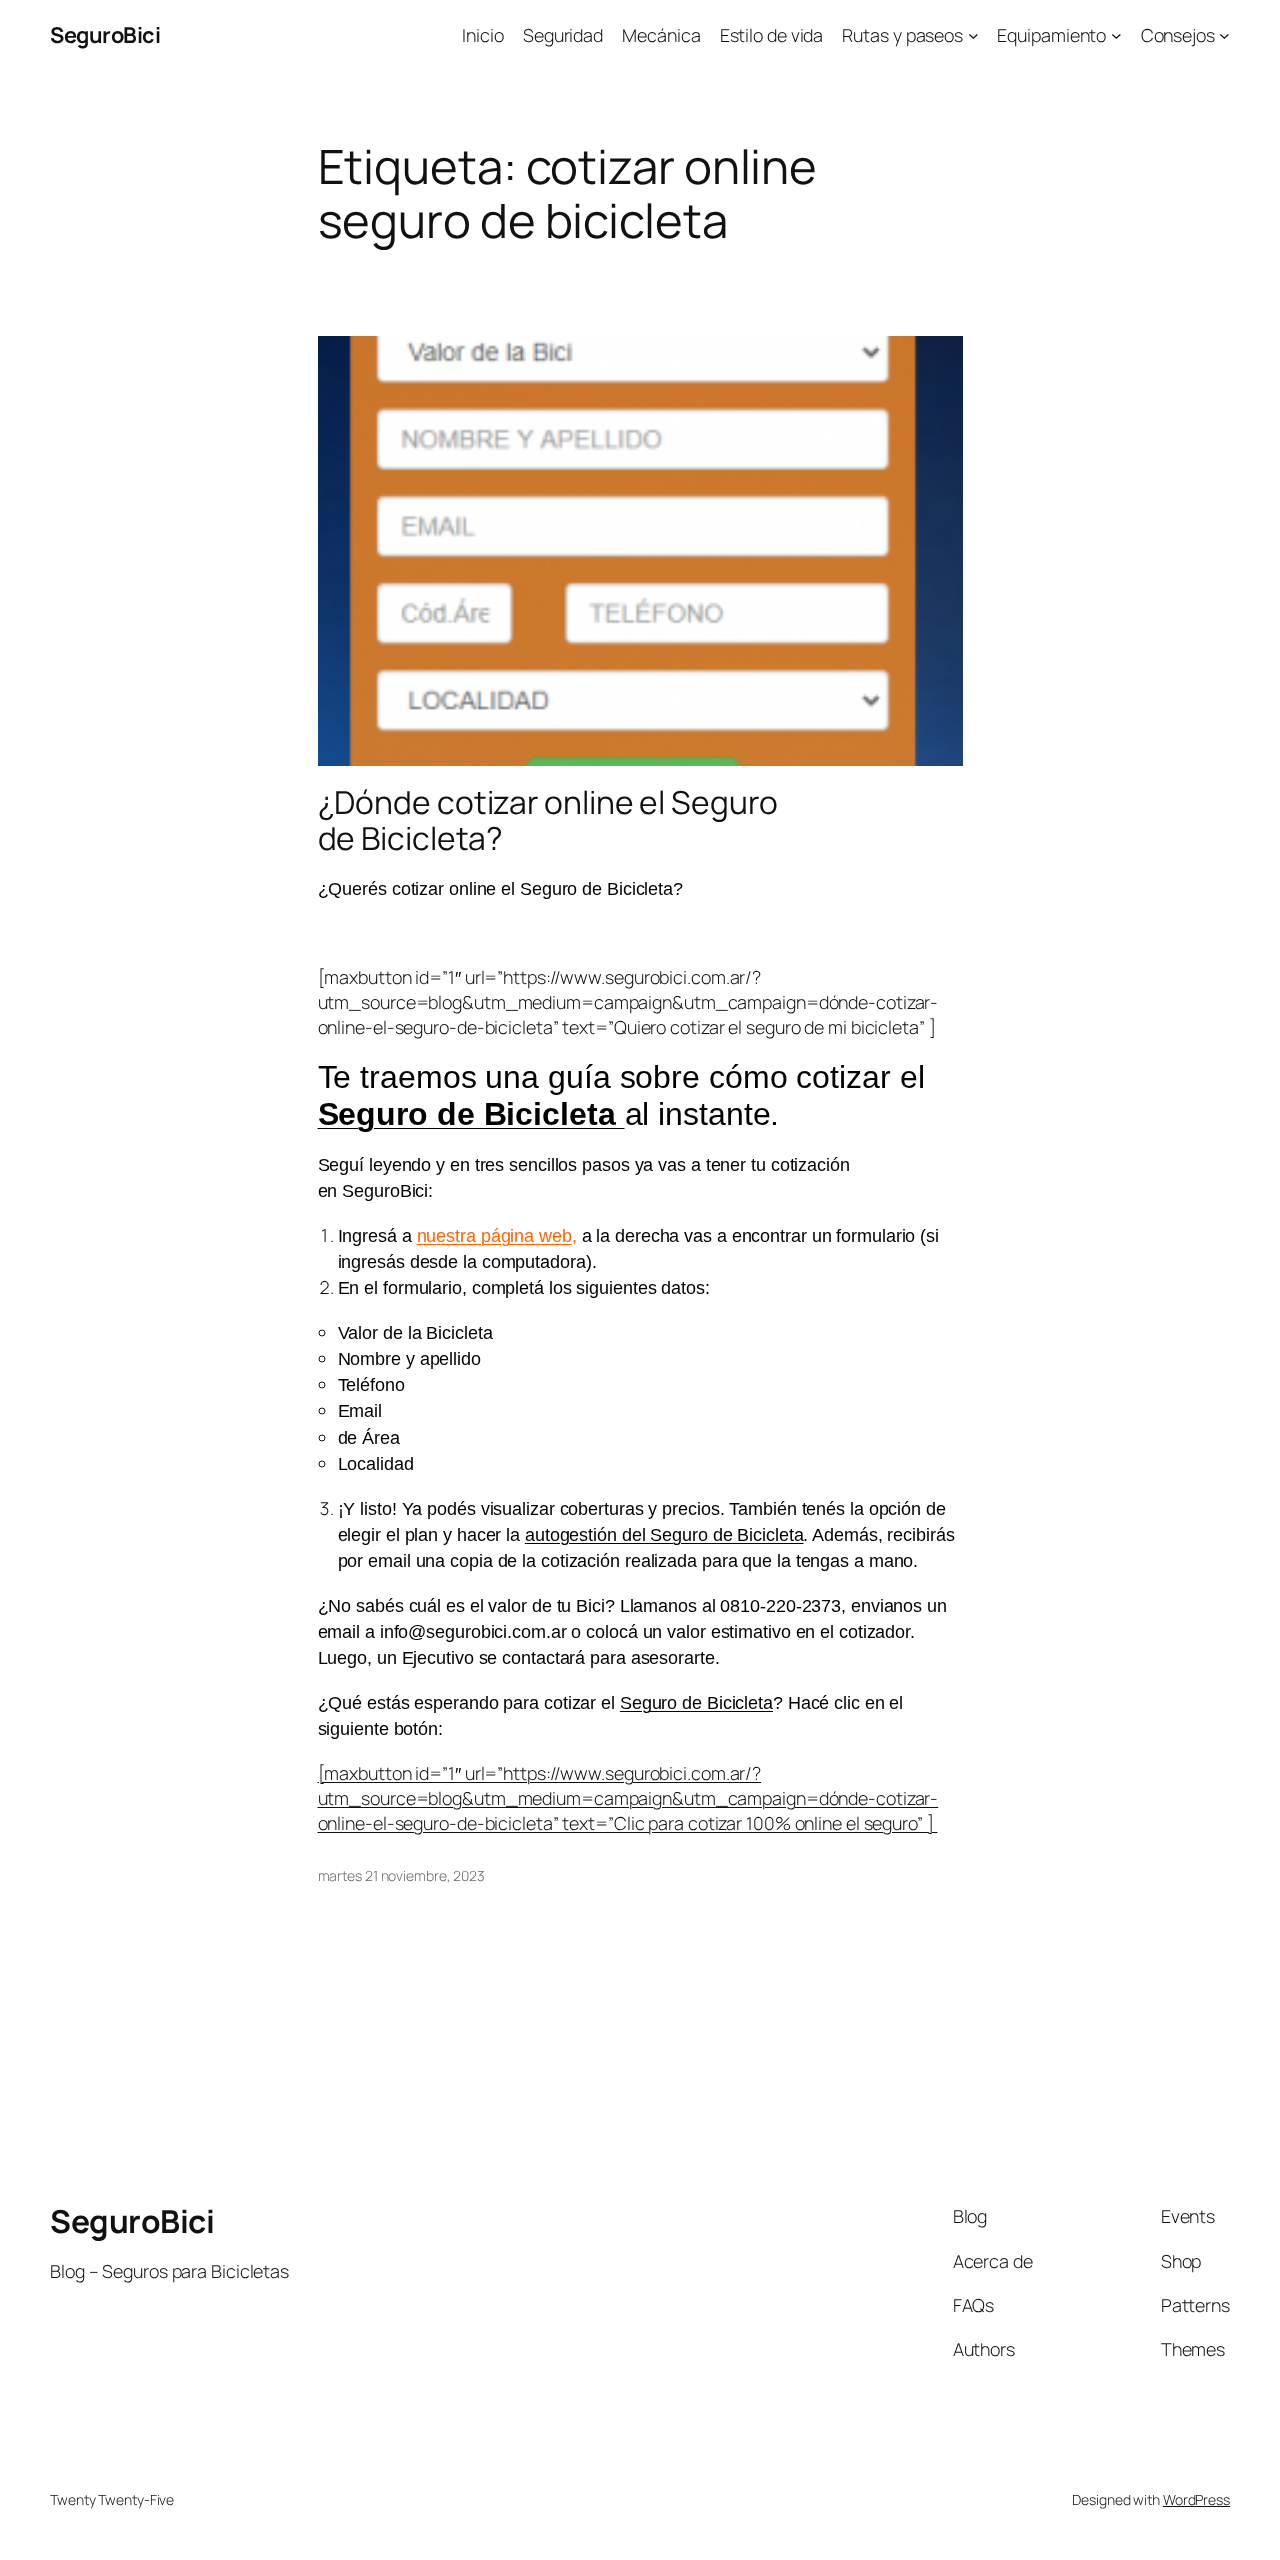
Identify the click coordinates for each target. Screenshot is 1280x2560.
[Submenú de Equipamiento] (1116, 35)
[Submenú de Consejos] (1224, 35)
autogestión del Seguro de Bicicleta (664, 1535)
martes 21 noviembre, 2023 (402, 1875)
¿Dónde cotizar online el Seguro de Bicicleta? (548, 820)
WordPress (1196, 2499)
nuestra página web (494, 1236)
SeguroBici (105, 35)
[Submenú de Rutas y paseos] (973, 35)
